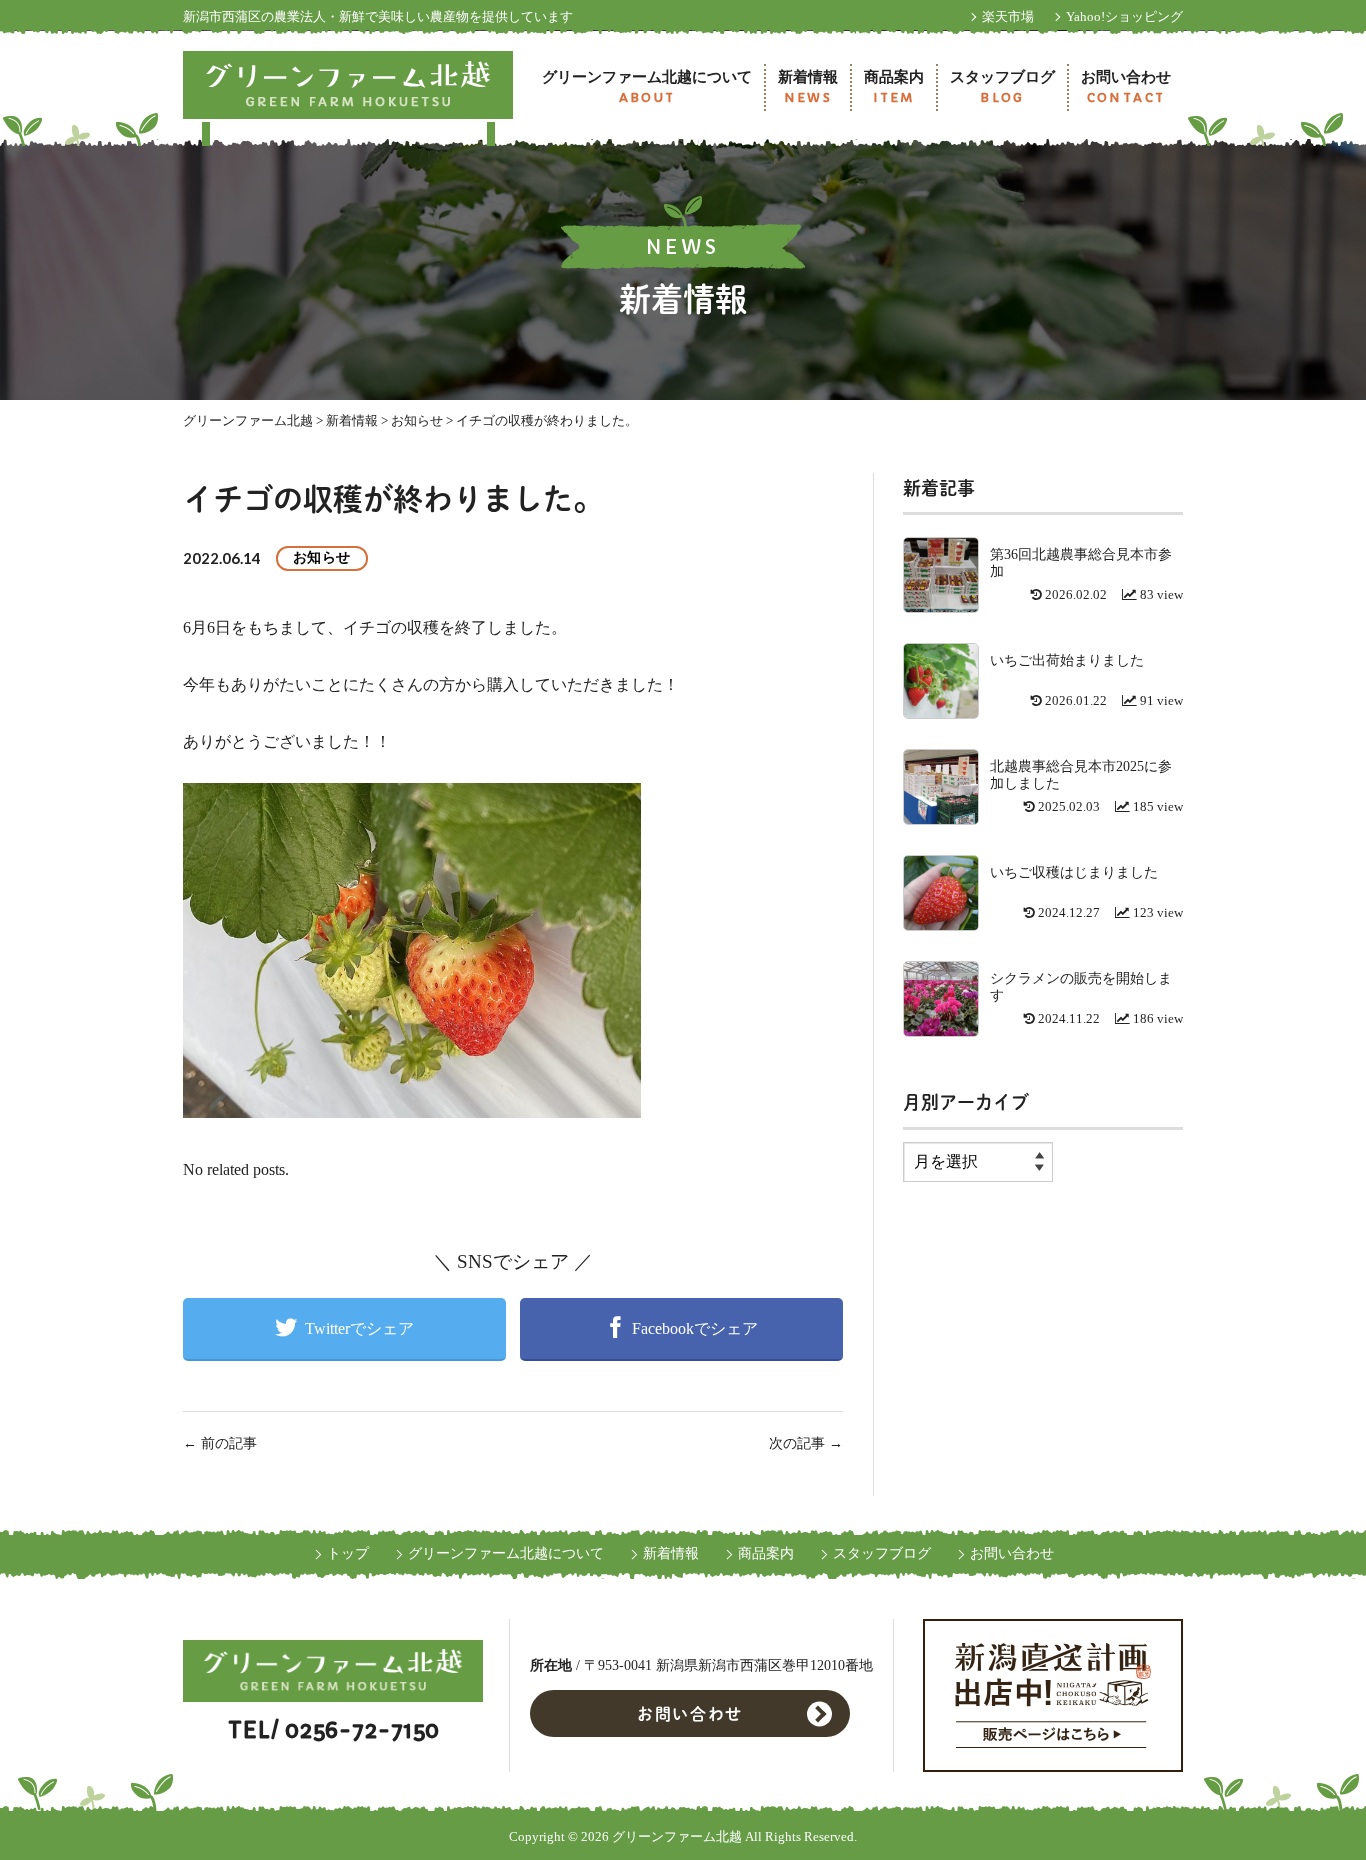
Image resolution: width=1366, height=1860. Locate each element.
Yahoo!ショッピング (1124, 16)
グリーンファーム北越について (647, 87)
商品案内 (894, 87)
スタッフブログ (1002, 87)
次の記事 (806, 1443)
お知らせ (322, 557)
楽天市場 (1008, 16)
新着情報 (808, 87)
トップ (348, 1553)
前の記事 (220, 1443)
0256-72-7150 (362, 1730)
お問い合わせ (1126, 87)
